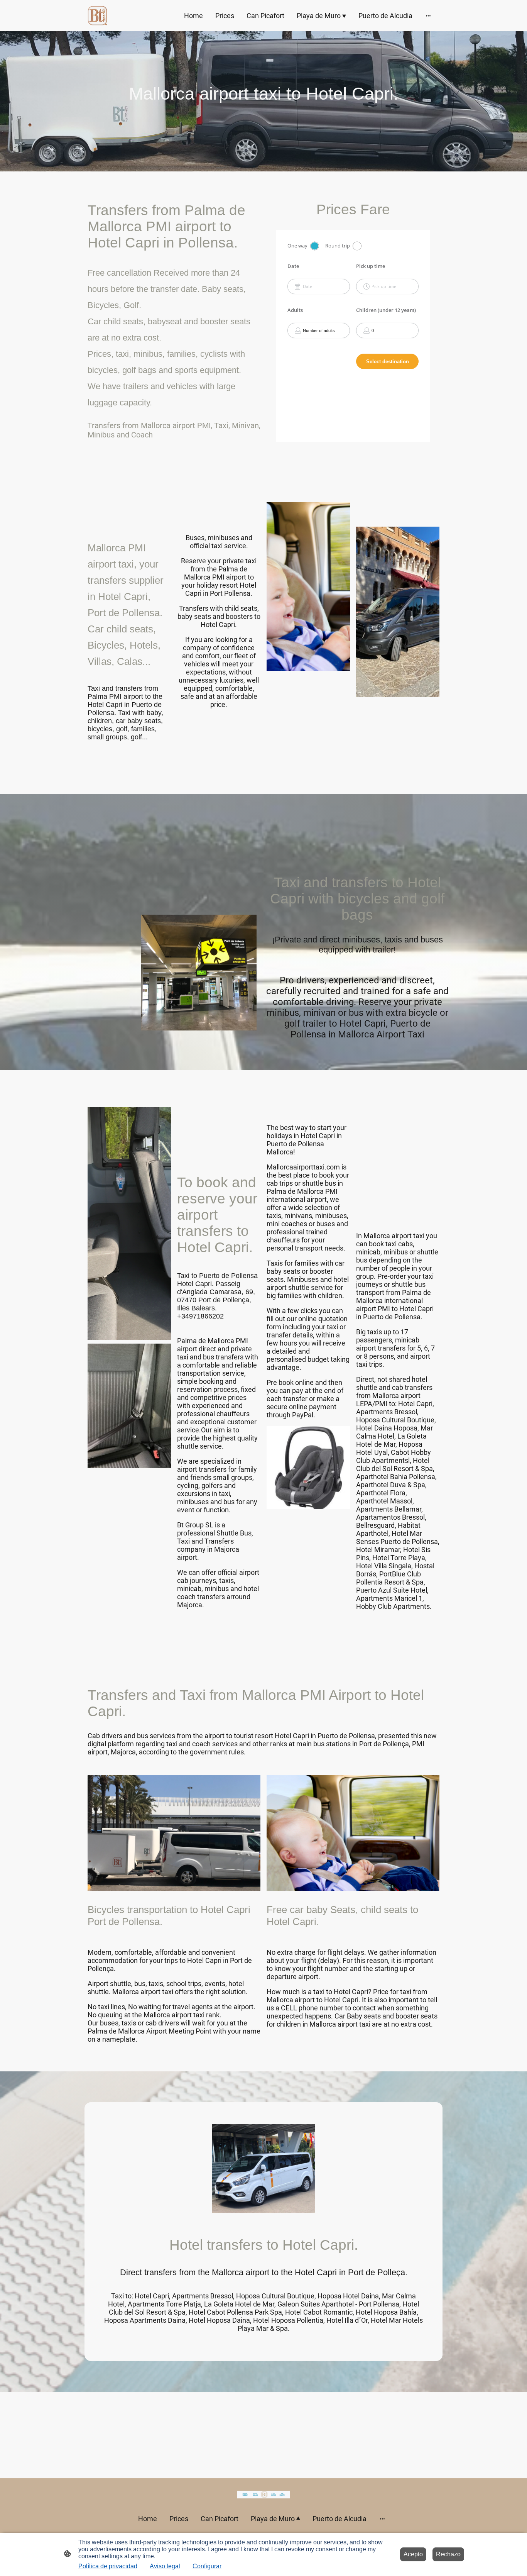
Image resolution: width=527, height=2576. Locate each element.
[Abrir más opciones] (428, 16)
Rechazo (448, 2554)
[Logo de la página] (97, 16)
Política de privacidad (108, 2566)
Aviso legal (165, 2566)
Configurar (207, 2566)
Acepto (413, 2554)
